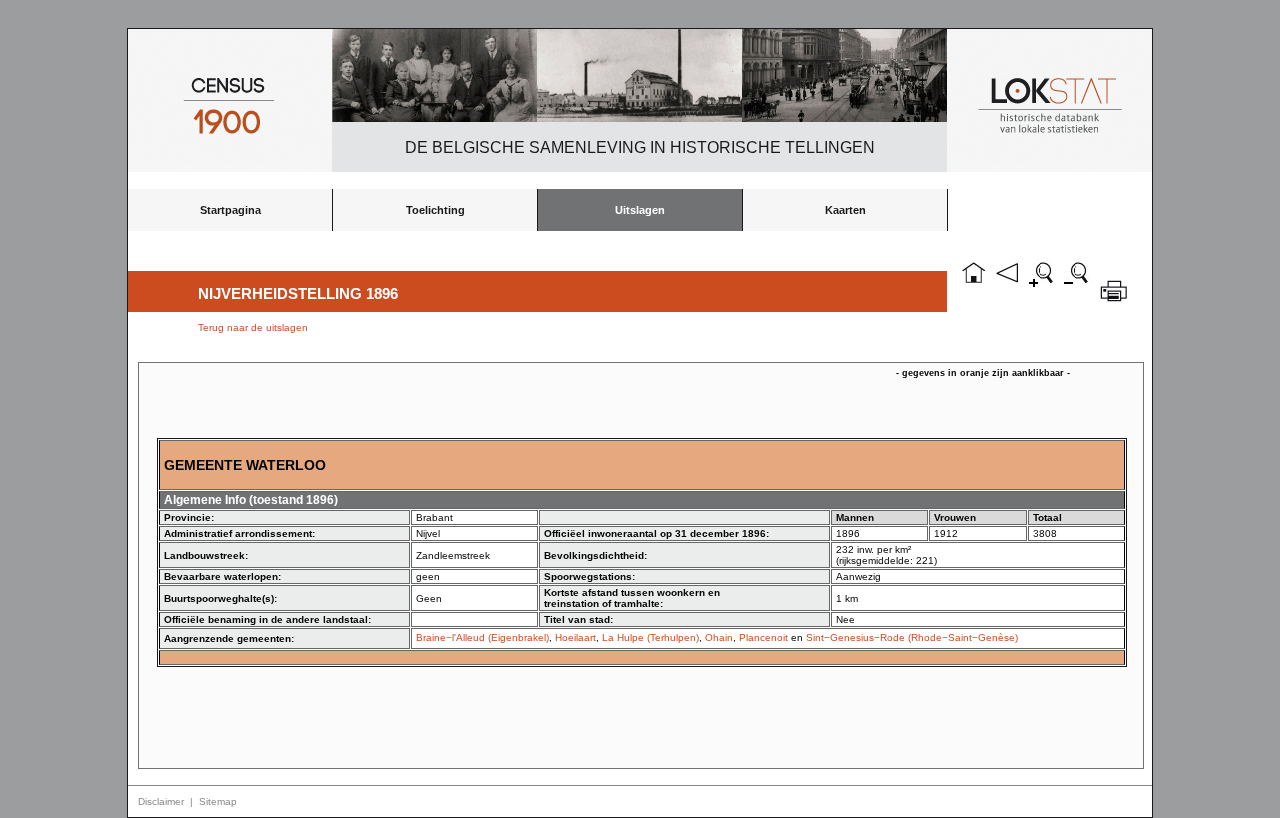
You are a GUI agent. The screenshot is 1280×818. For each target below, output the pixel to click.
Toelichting (435, 210)
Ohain (719, 637)
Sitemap (218, 801)
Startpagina (230, 210)
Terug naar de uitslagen (253, 327)
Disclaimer (161, 801)
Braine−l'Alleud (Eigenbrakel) (482, 637)
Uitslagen (640, 210)
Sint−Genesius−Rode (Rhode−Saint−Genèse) (912, 637)
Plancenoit (763, 637)
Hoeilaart (575, 637)
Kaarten (845, 210)
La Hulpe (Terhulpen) (650, 637)
